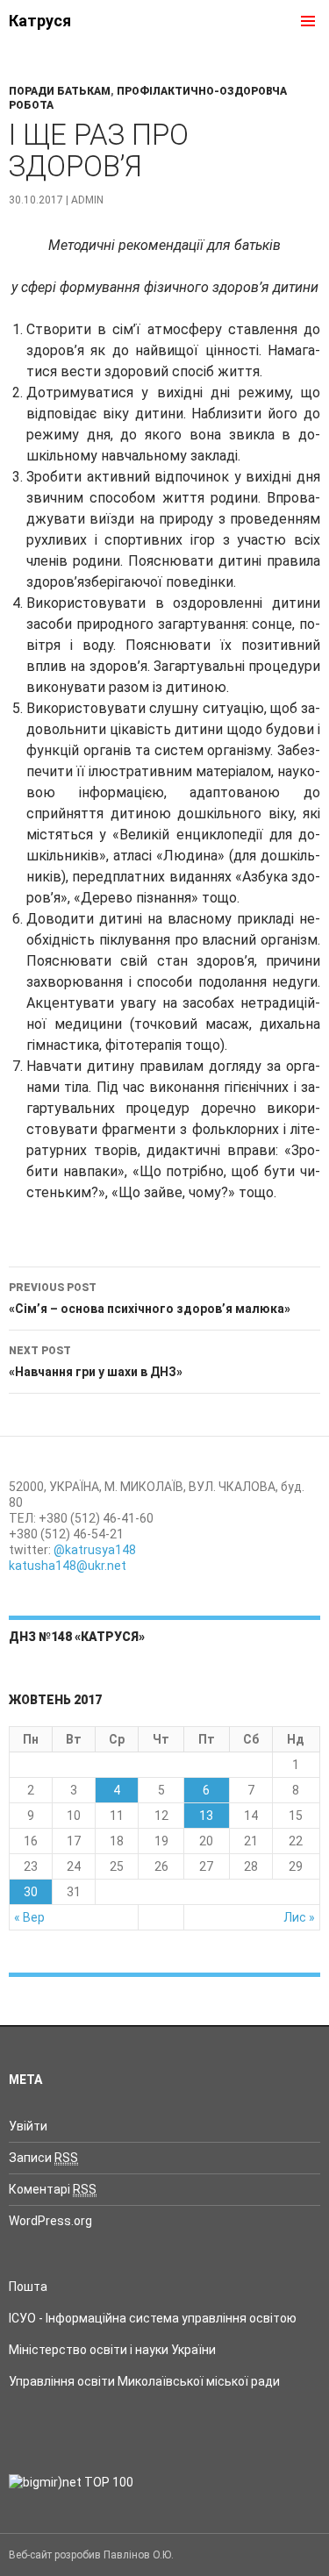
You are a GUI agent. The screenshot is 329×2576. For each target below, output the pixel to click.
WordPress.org (50, 2221)
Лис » (299, 1917)
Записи (43, 2158)
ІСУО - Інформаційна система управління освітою (153, 2318)
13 (206, 1816)
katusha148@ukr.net (68, 1566)
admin (87, 200)
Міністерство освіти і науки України (112, 2350)
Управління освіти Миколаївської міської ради (144, 2381)
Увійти (28, 2126)
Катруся (40, 21)
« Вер (29, 1917)
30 (31, 1892)
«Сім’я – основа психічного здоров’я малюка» (150, 1299)
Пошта (28, 2287)
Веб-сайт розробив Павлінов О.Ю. (91, 2555)
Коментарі (53, 2189)
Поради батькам (60, 91)
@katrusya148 (95, 1550)
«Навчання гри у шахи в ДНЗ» (96, 1362)
